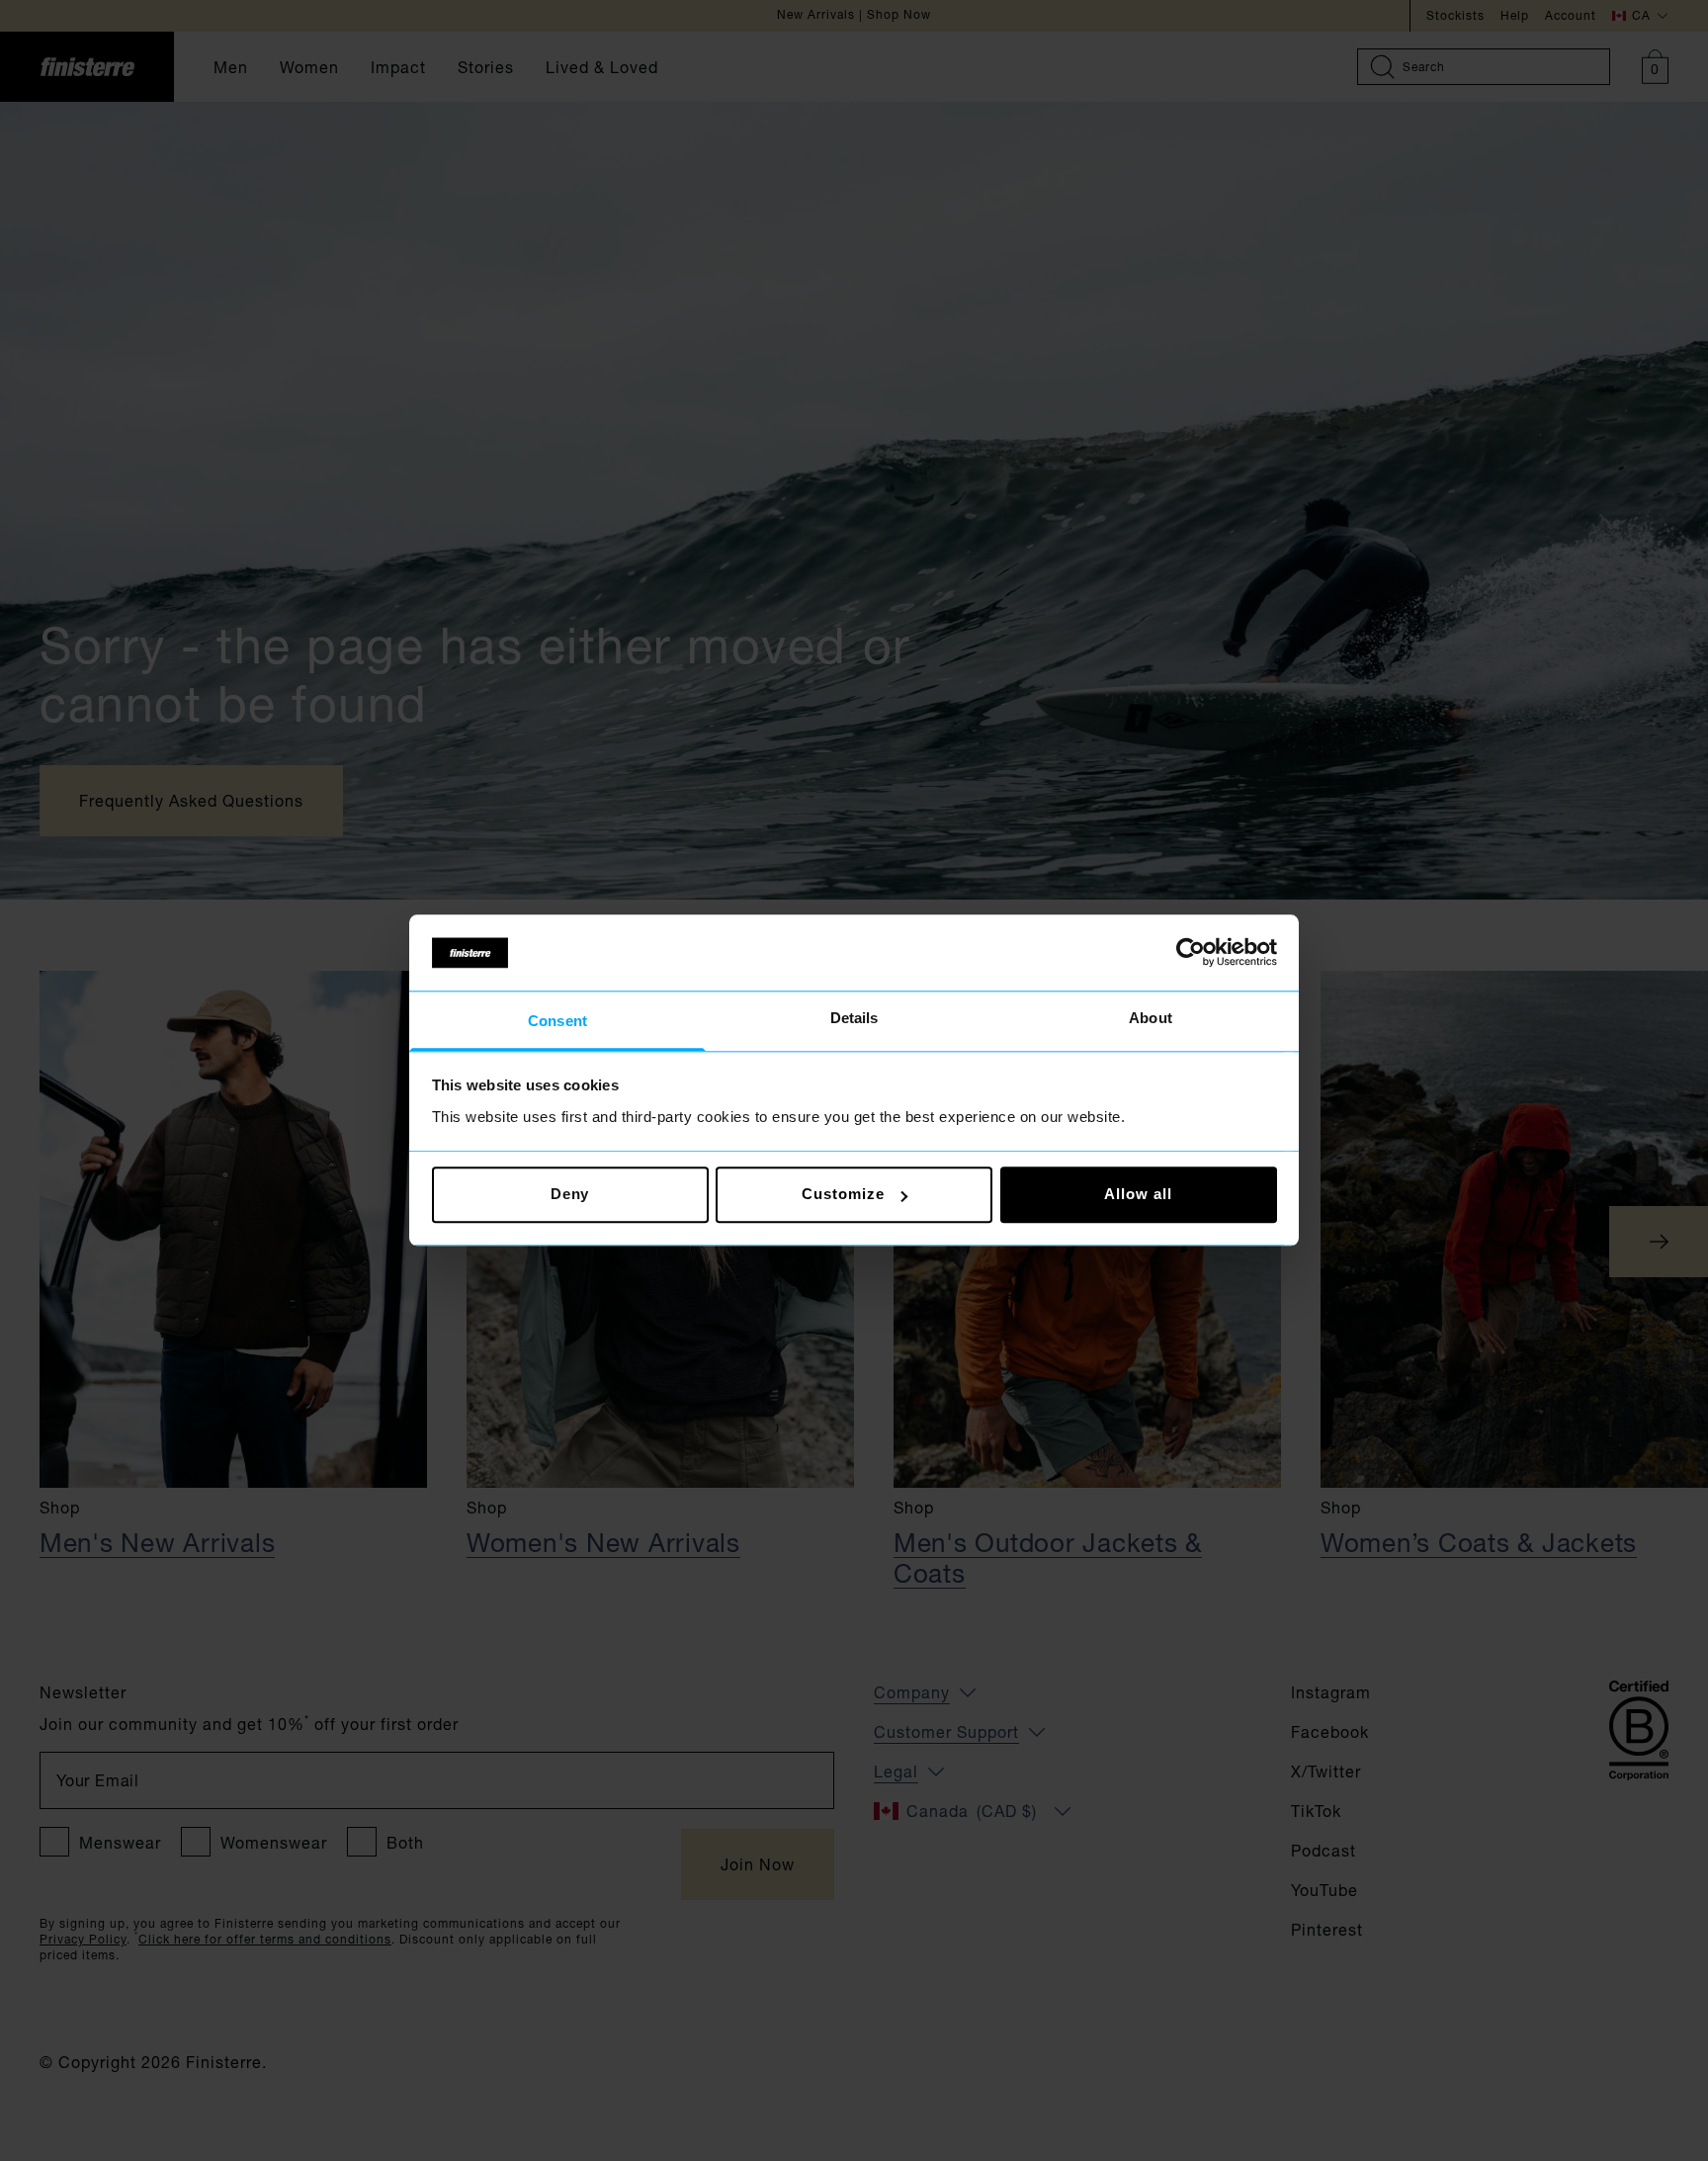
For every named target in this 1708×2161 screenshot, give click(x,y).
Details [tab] (854, 1018)
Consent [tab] (557, 1021)
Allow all (1138, 1195)
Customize (843, 1195)
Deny (570, 1195)
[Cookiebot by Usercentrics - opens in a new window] (1191, 953)
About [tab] (1151, 1018)
